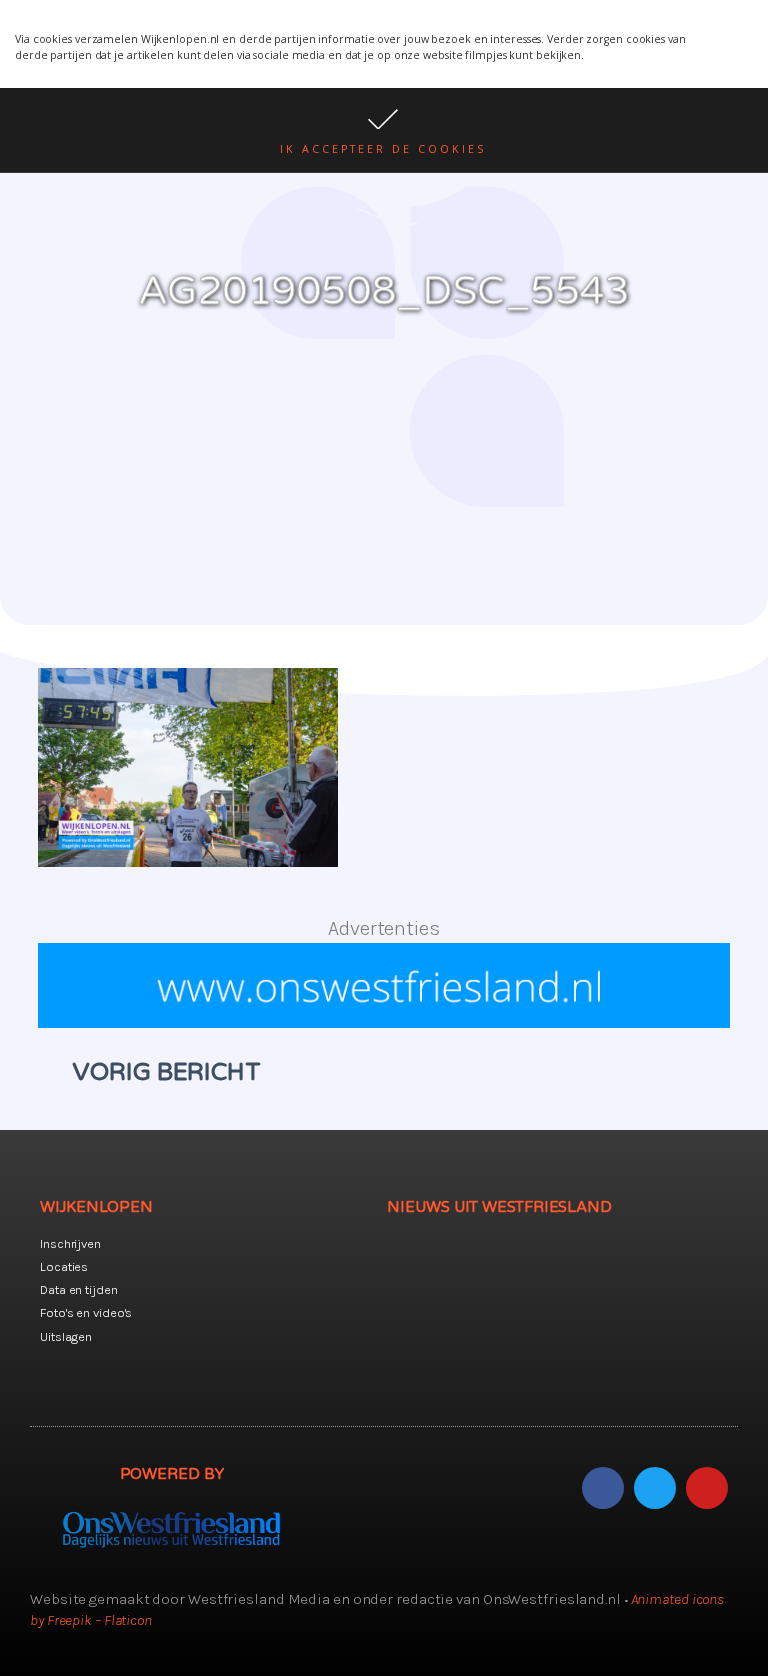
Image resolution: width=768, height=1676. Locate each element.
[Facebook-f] (603, 1488)
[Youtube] (707, 1488)
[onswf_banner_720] (383, 1021)
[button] (384, 130)
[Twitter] (655, 1488)
